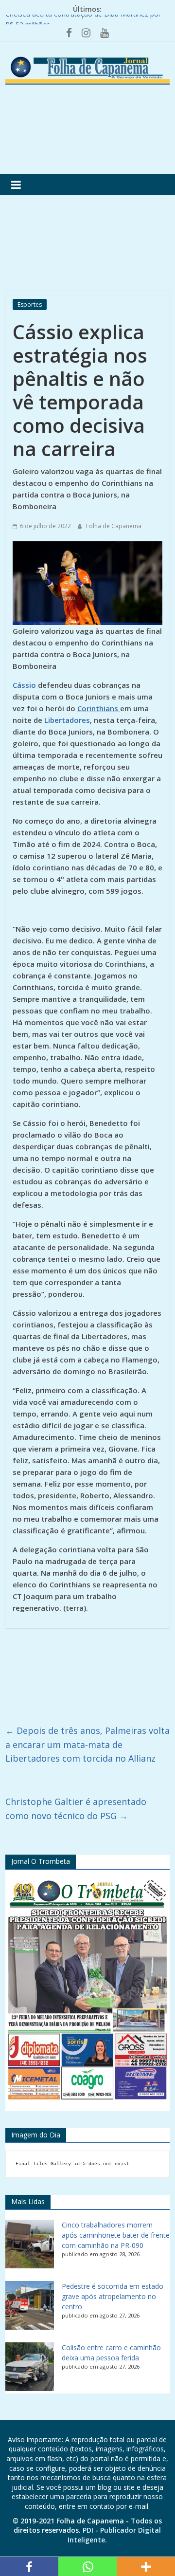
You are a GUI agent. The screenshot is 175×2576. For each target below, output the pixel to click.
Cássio (25, 685)
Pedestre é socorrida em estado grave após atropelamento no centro (113, 2296)
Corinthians (98, 708)
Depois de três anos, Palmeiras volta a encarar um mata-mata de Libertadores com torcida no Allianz (87, 1745)
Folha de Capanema (114, 526)
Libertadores (67, 720)
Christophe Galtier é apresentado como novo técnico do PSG (76, 1809)
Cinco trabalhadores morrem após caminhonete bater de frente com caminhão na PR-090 (116, 2235)
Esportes (30, 304)
